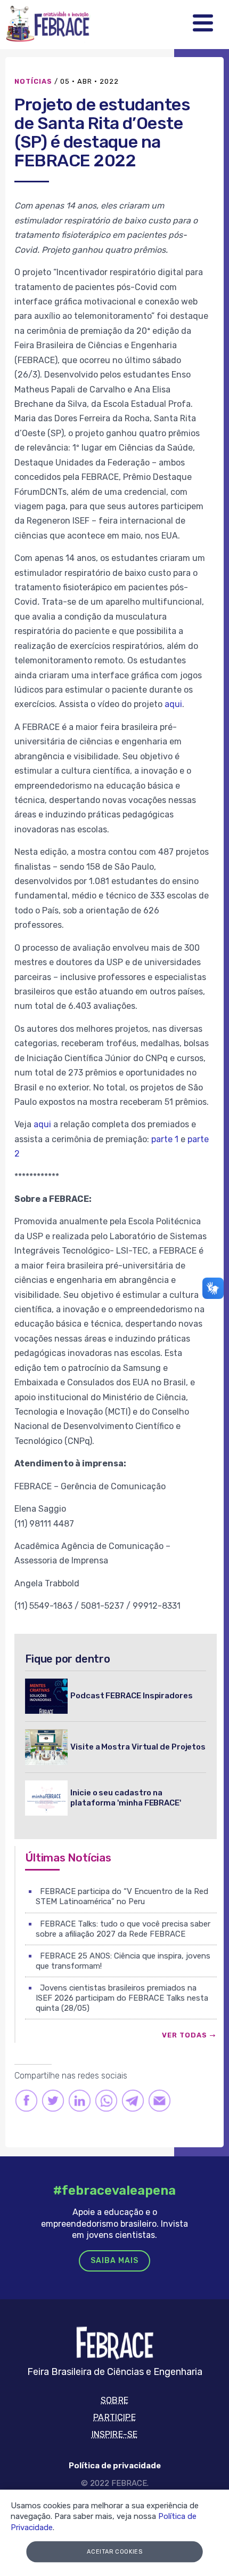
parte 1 (165, 1139)
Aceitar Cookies (115, 2552)
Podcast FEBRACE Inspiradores (132, 1696)
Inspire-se (115, 2434)
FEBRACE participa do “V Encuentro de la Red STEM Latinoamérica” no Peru (122, 1896)
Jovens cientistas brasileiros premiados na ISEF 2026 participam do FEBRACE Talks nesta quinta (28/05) (122, 1998)
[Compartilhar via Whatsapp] (106, 2101)
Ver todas (185, 2035)
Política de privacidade (115, 2466)
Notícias (33, 81)
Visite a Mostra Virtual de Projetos (138, 1747)
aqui (173, 704)
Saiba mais (114, 2261)
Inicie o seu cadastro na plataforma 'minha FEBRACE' (126, 1798)
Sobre (114, 2400)
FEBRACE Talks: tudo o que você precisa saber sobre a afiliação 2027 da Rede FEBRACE (123, 1929)
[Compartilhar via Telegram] (133, 2101)
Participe (114, 2417)
